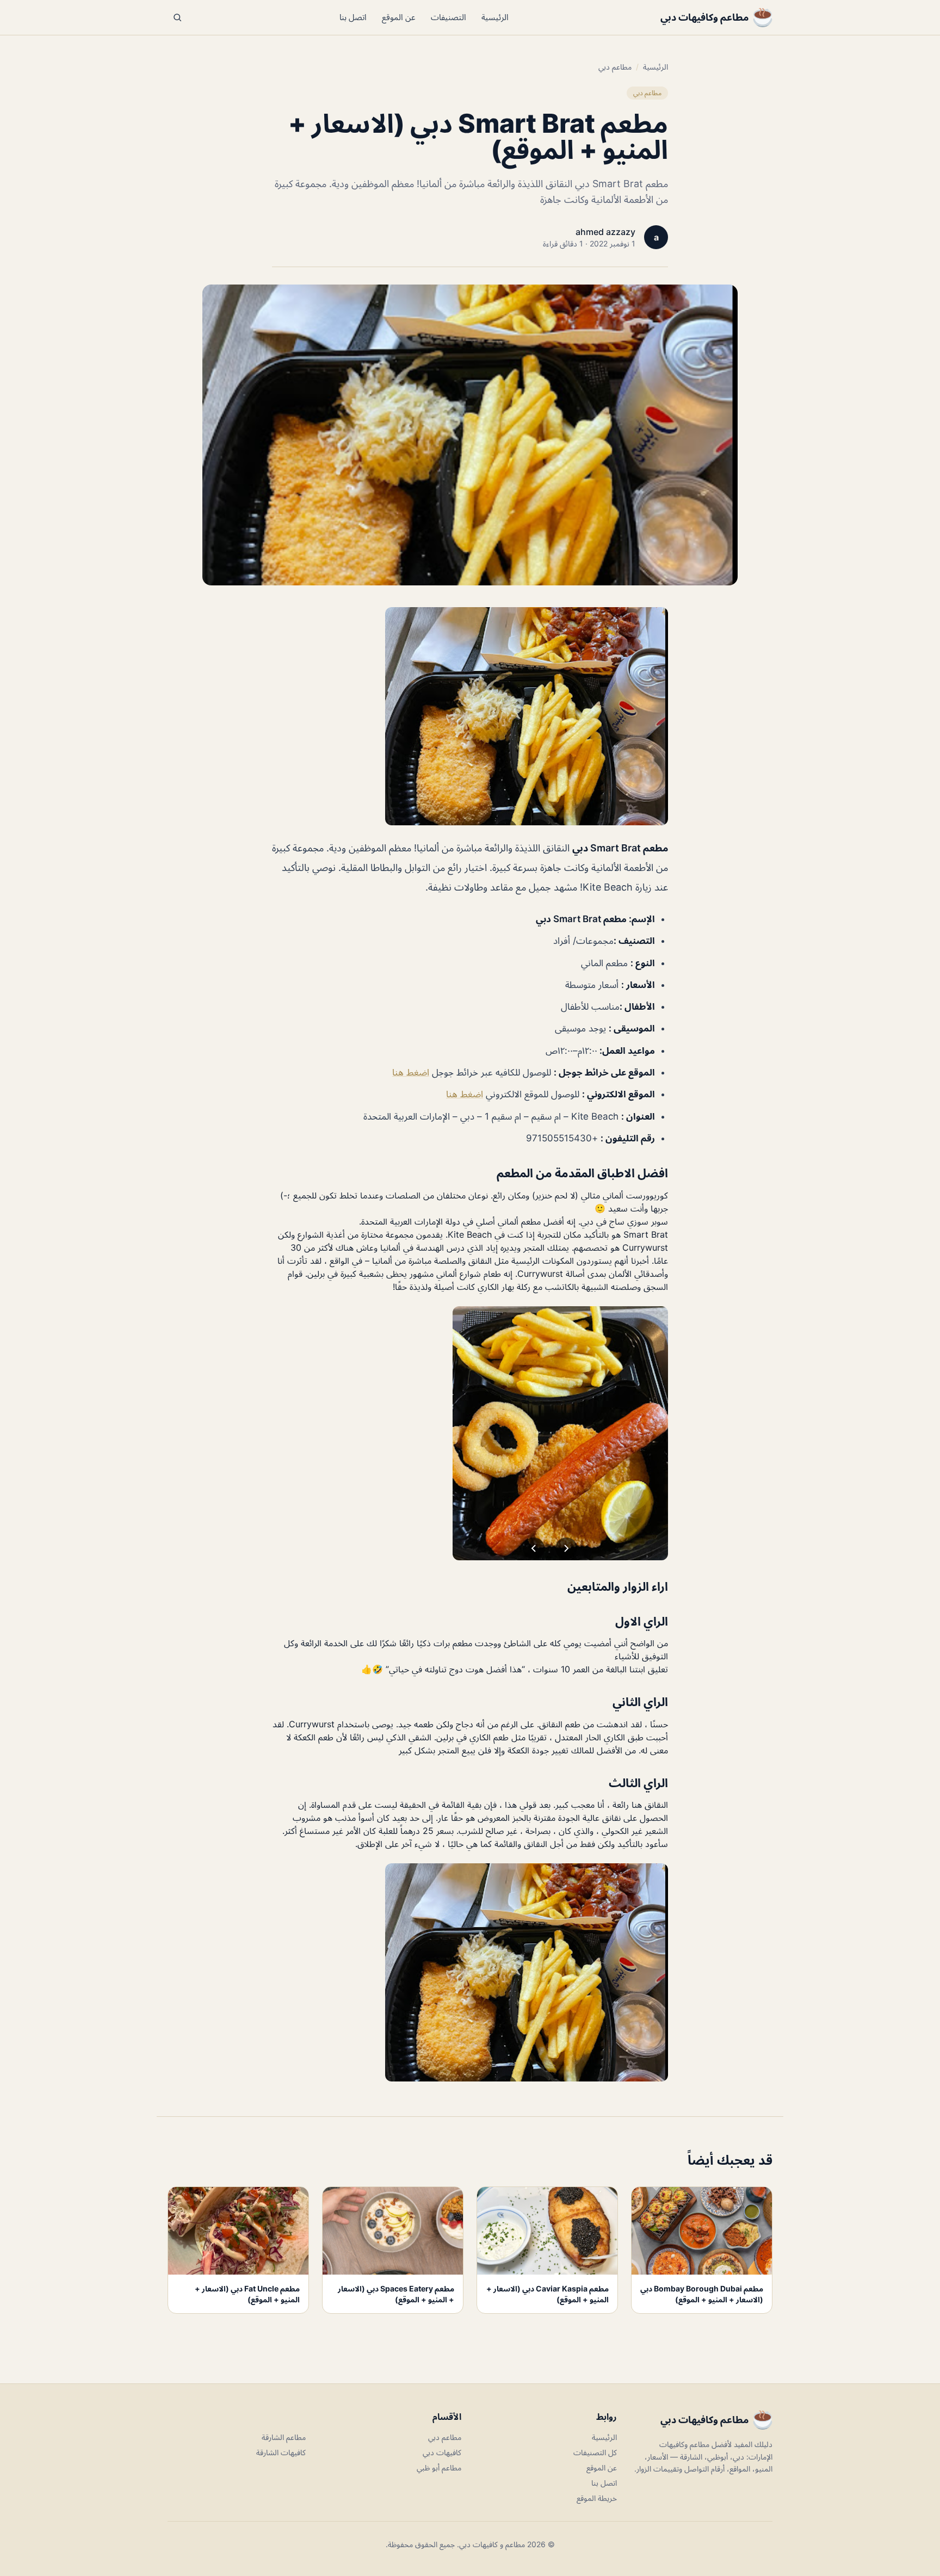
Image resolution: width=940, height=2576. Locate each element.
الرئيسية (495, 17)
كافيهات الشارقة (281, 2452)
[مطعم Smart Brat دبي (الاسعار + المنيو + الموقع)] (470, 716)
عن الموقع (399, 17)
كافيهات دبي (442, 2452)
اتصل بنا (353, 17)
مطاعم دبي (615, 67)
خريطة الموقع (597, 2498)
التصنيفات (449, 17)
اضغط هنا (411, 1072)
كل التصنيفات (595, 2452)
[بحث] (177, 17)
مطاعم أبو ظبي (439, 2467)
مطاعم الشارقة (284, 2437)
